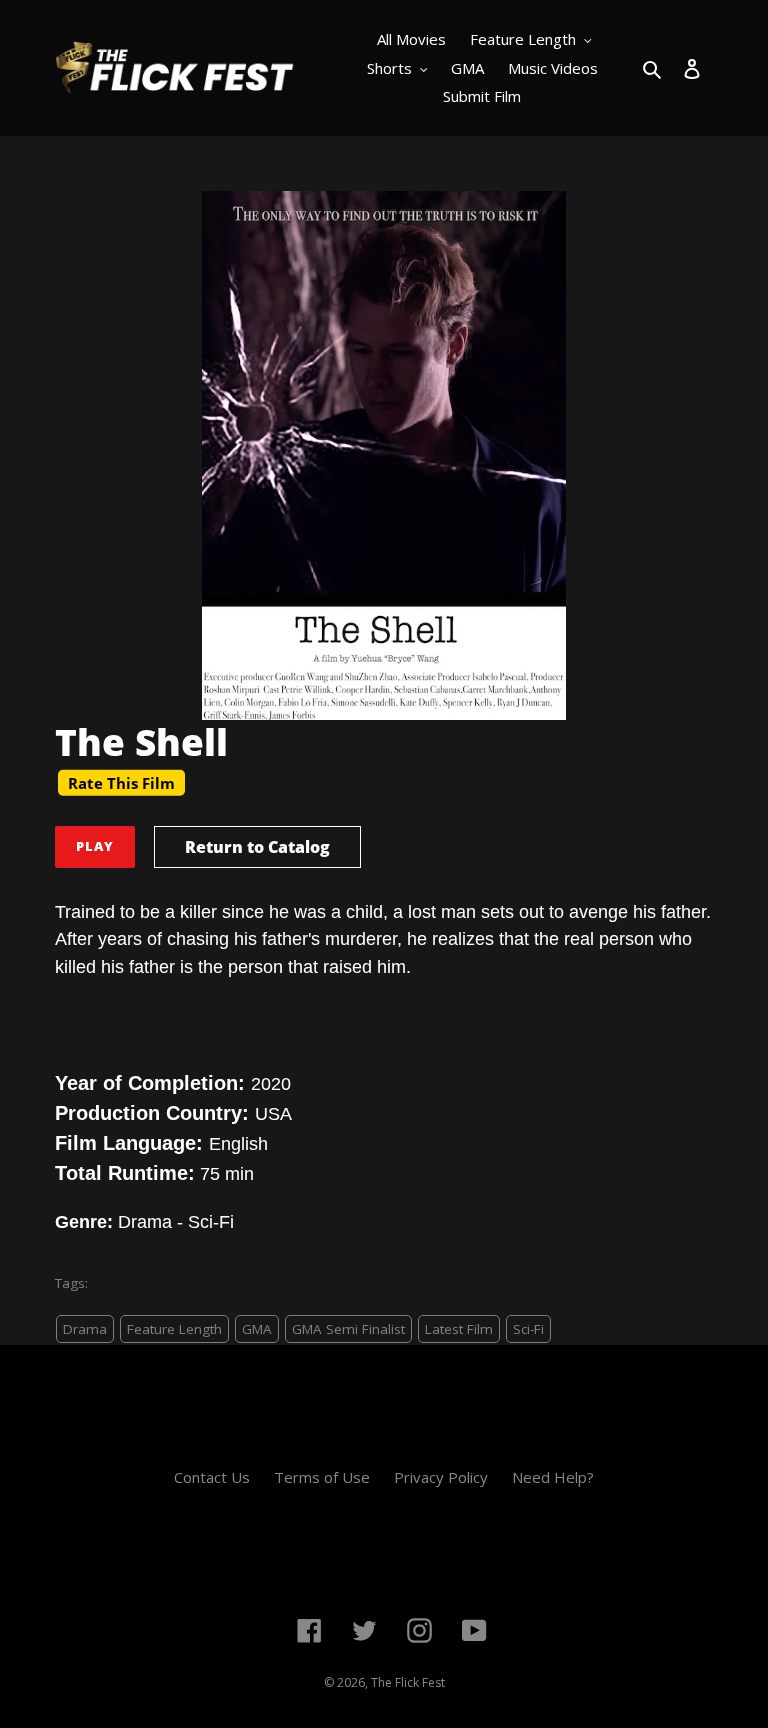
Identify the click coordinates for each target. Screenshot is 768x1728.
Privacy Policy (441, 1477)
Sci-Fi (528, 1329)
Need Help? (553, 1477)
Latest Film (459, 1329)
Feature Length (174, 1329)
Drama (85, 1329)
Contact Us (212, 1477)
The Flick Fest (408, 1682)
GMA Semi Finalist (348, 1329)
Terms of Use (322, 1477)
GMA (257, 1329)
